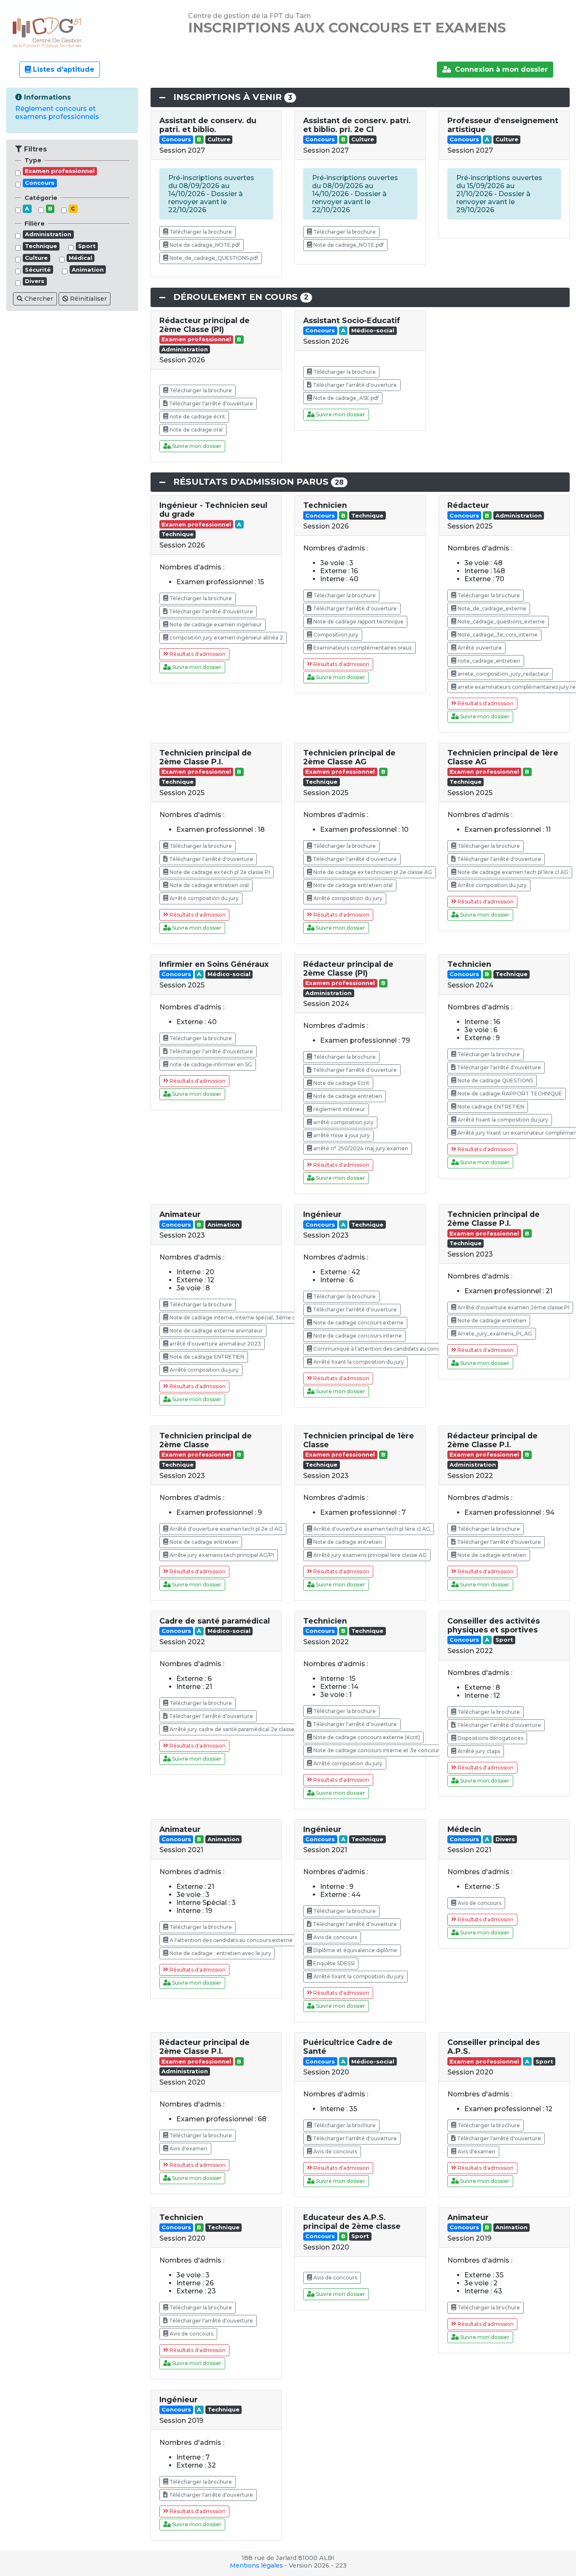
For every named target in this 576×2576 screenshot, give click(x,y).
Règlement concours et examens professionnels (57, 113)
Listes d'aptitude (63, 69)
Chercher (38, 299)
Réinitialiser (87, 299)
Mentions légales (256, 2565)
